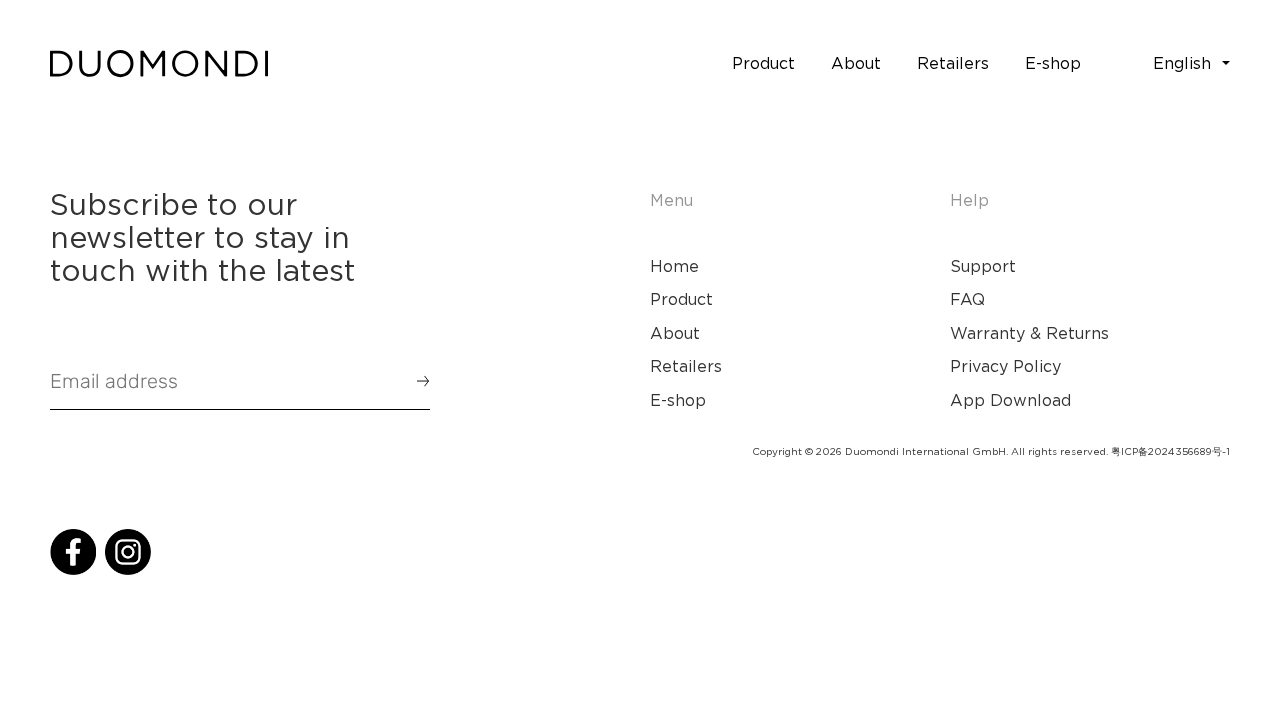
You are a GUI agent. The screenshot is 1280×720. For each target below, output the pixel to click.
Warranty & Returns (1029, 333)
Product (681, 299)
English (1182, 63)
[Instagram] (128, 552)
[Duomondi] (159, 64)
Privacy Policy (1005, 366)
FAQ (967, 299)
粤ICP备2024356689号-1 (1170, 451)
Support (983, 266)
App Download (1010, 400)
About (675, 333)
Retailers (686, 366)
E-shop (678, 400)
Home (674, 266)
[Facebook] (73, 552)
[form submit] (414, 381)
